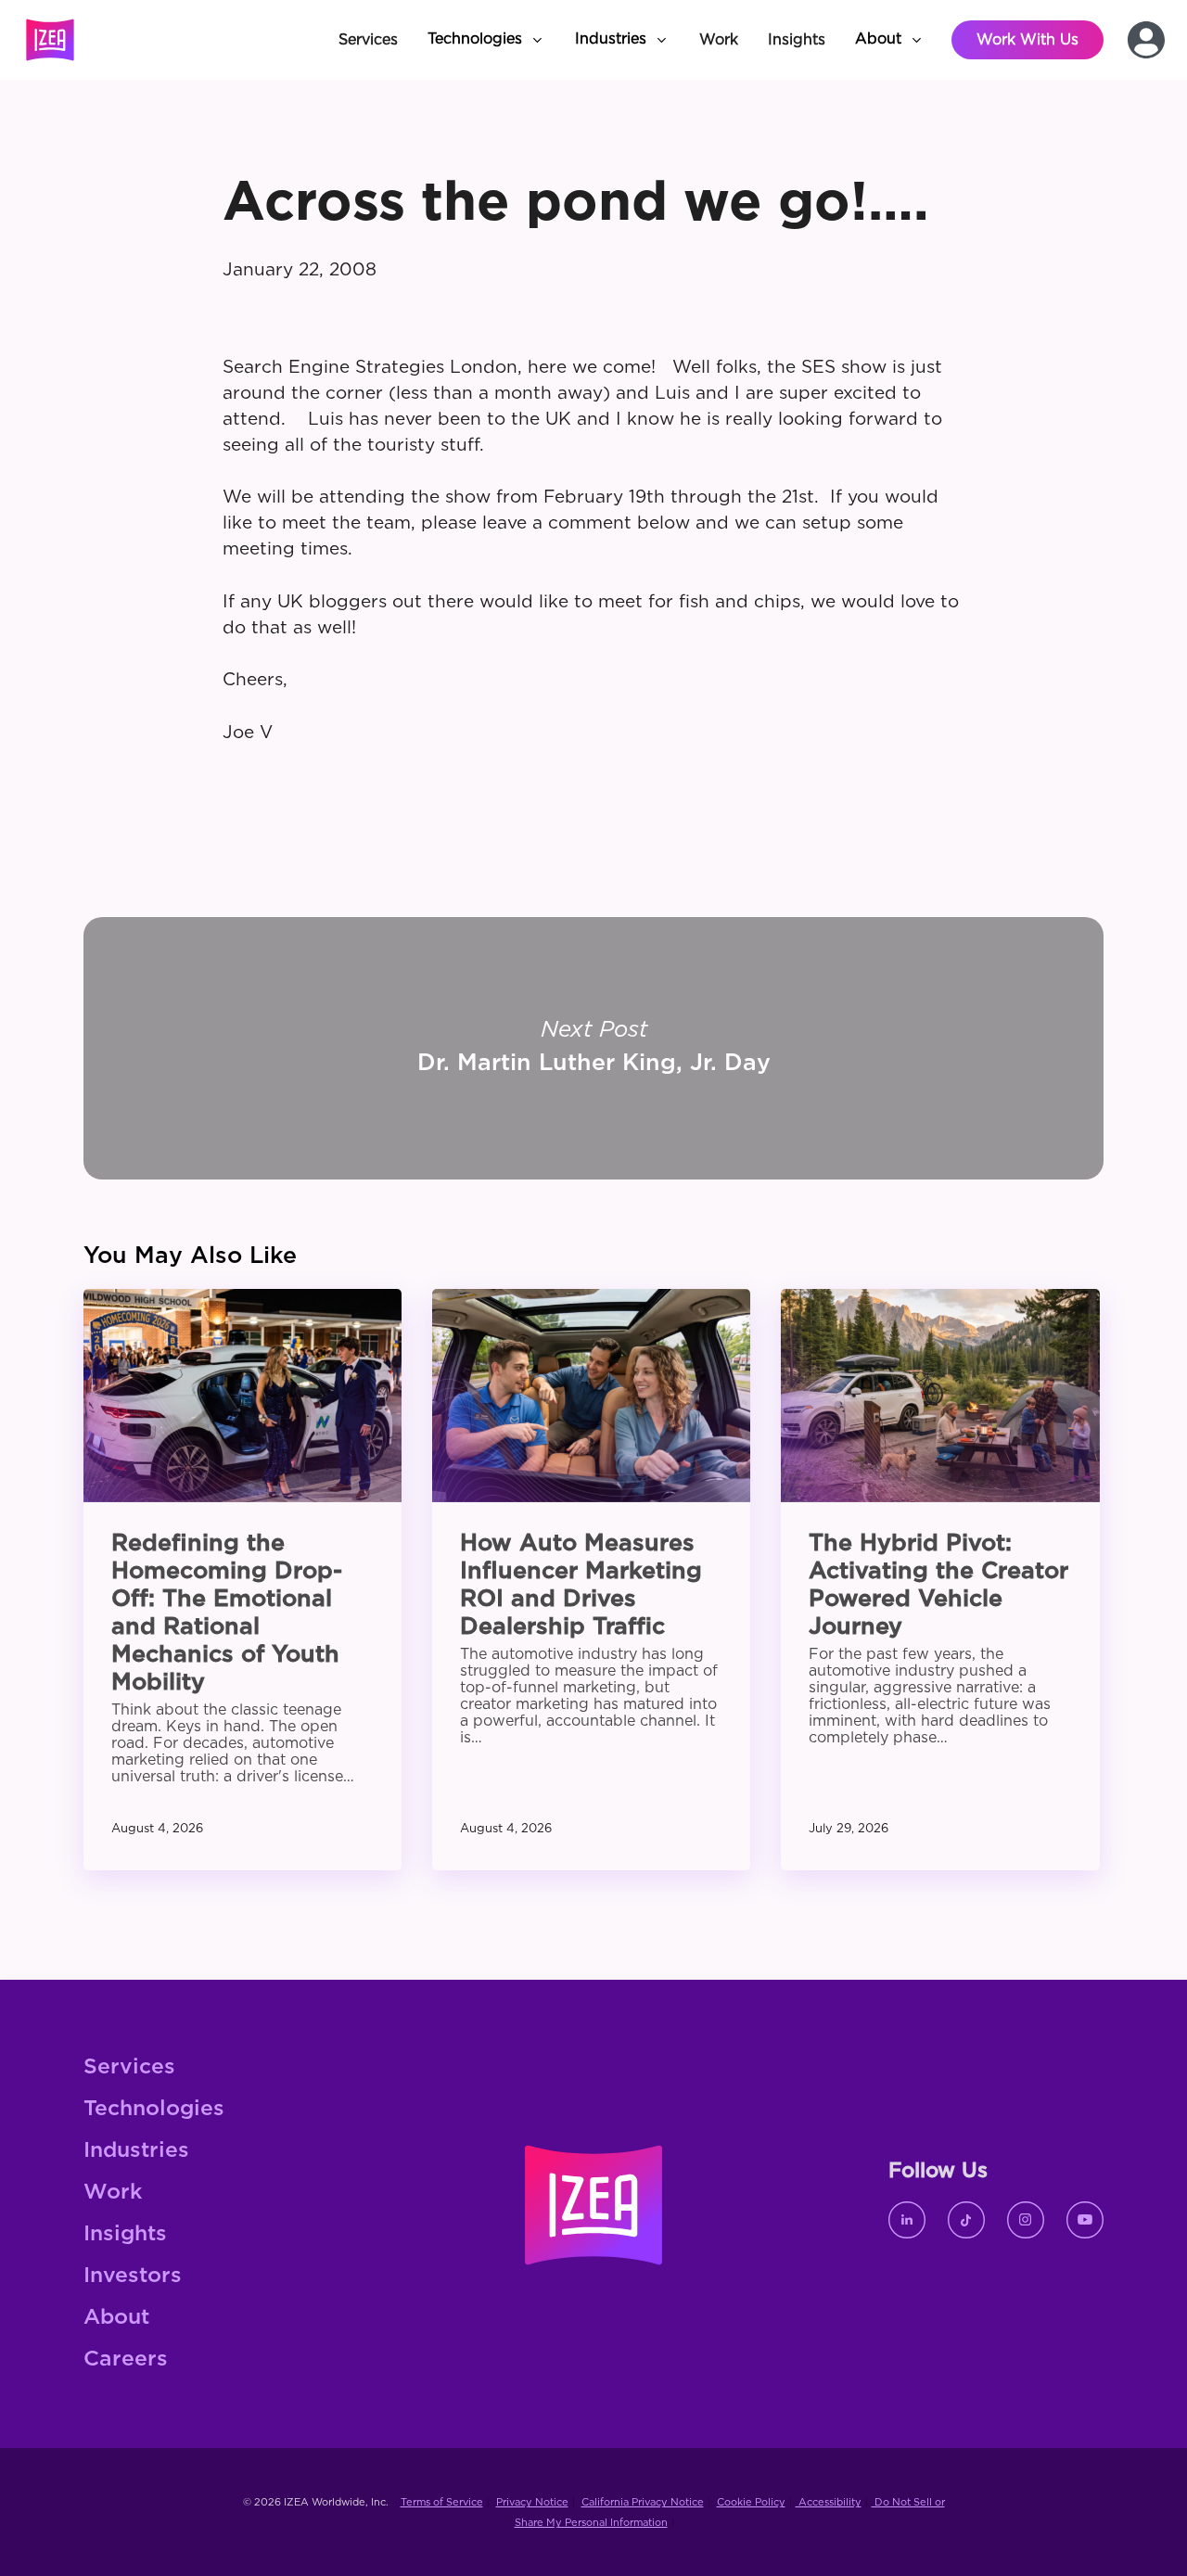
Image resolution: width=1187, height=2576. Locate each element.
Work (113, 2193)
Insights (125, 2234)
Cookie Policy (751, 2502)
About (116, 2318)
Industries (136, 2151)
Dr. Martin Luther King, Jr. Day (593, 1048)
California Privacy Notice (643, 2502)
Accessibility (829, 2502)
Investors (133, 2276)
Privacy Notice (532, 2502)
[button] (486, 40)
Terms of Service (442, 2502)
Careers (126, 2359)
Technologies (154, 2109)
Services (129, 2067)
